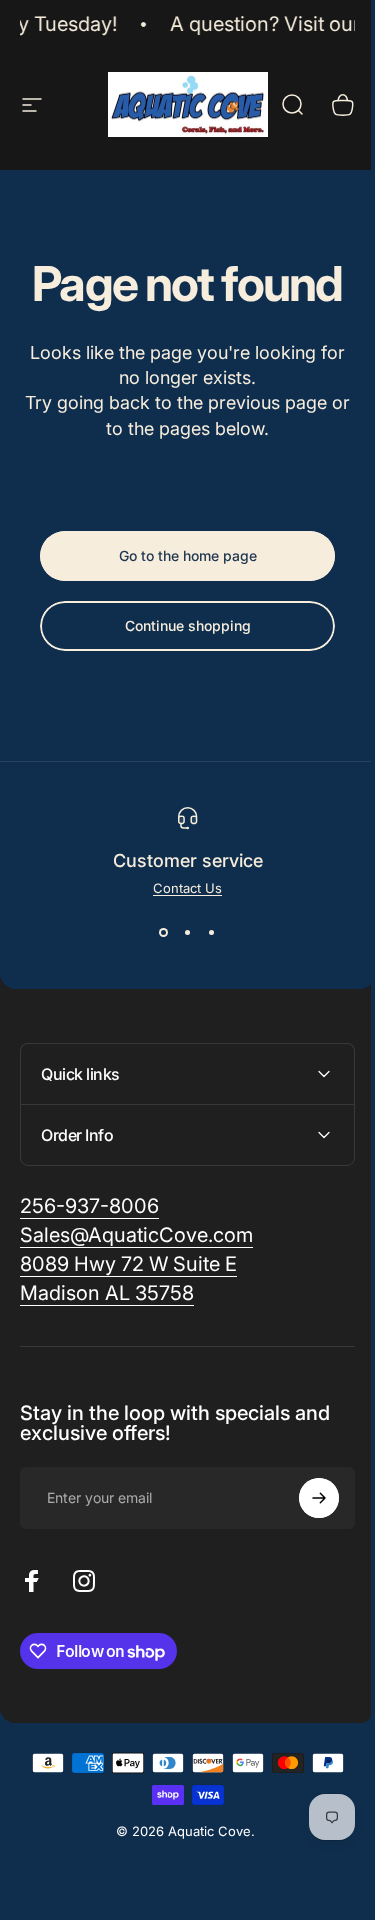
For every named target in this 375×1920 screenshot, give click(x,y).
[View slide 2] (188, 932)
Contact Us (187, 888)
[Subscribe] (304, 1498)
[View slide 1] (164, 932)
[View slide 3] (212, 932)
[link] (128, 1264)
